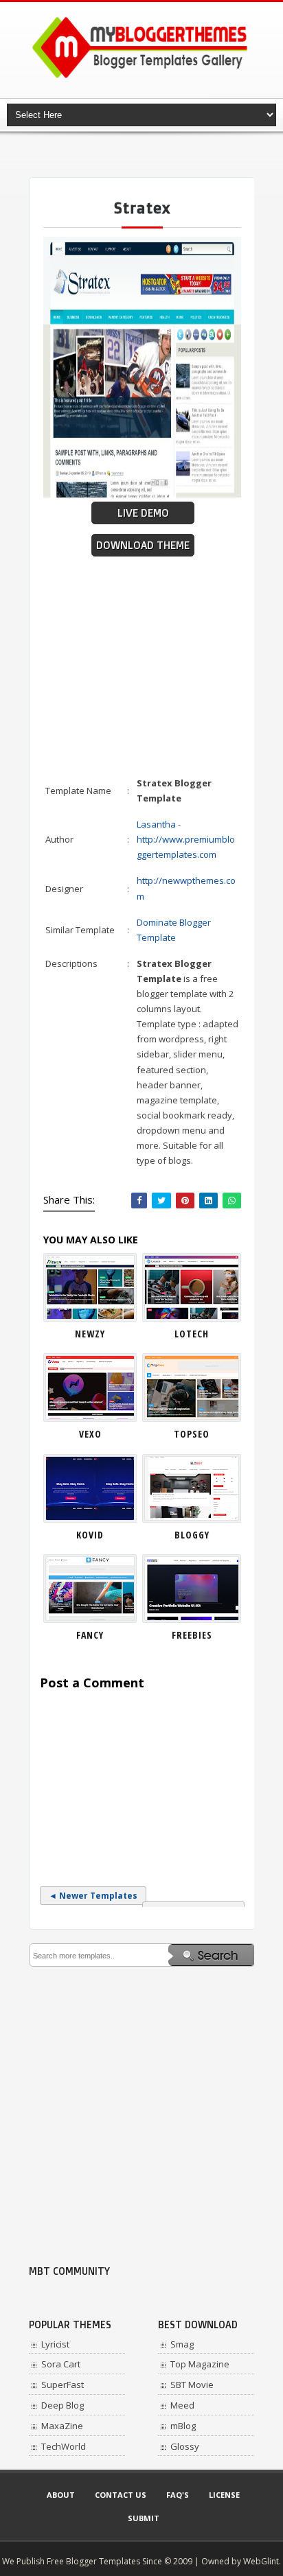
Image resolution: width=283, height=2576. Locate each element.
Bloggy (192, 1535)
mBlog (183, 2426)
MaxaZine (62, 2426)
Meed (182, 2405)
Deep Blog (63, 2405)
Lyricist (55, 2344)
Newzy (90, 1334)
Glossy (185, 2446)
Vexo (90, 1434)
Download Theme (143, 545)
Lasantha (156, 824)
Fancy (90, 1635)
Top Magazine (200, 2364)
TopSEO (192, 1434)
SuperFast (63, 2385)
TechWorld (64, 2446)
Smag (182, 2344)
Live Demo (143, 513)
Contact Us (121, 2495)
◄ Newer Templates (93, 1896)
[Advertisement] (156, 154)
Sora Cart (61, 2364)
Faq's (178, 2495)
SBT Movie (192, 2385)
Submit (144, 2518)
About (61, 2495)
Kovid (90, 1535)
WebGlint (261, 2561)
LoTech (192, 1334)
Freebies (192, 1635)
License (224, 2495)
